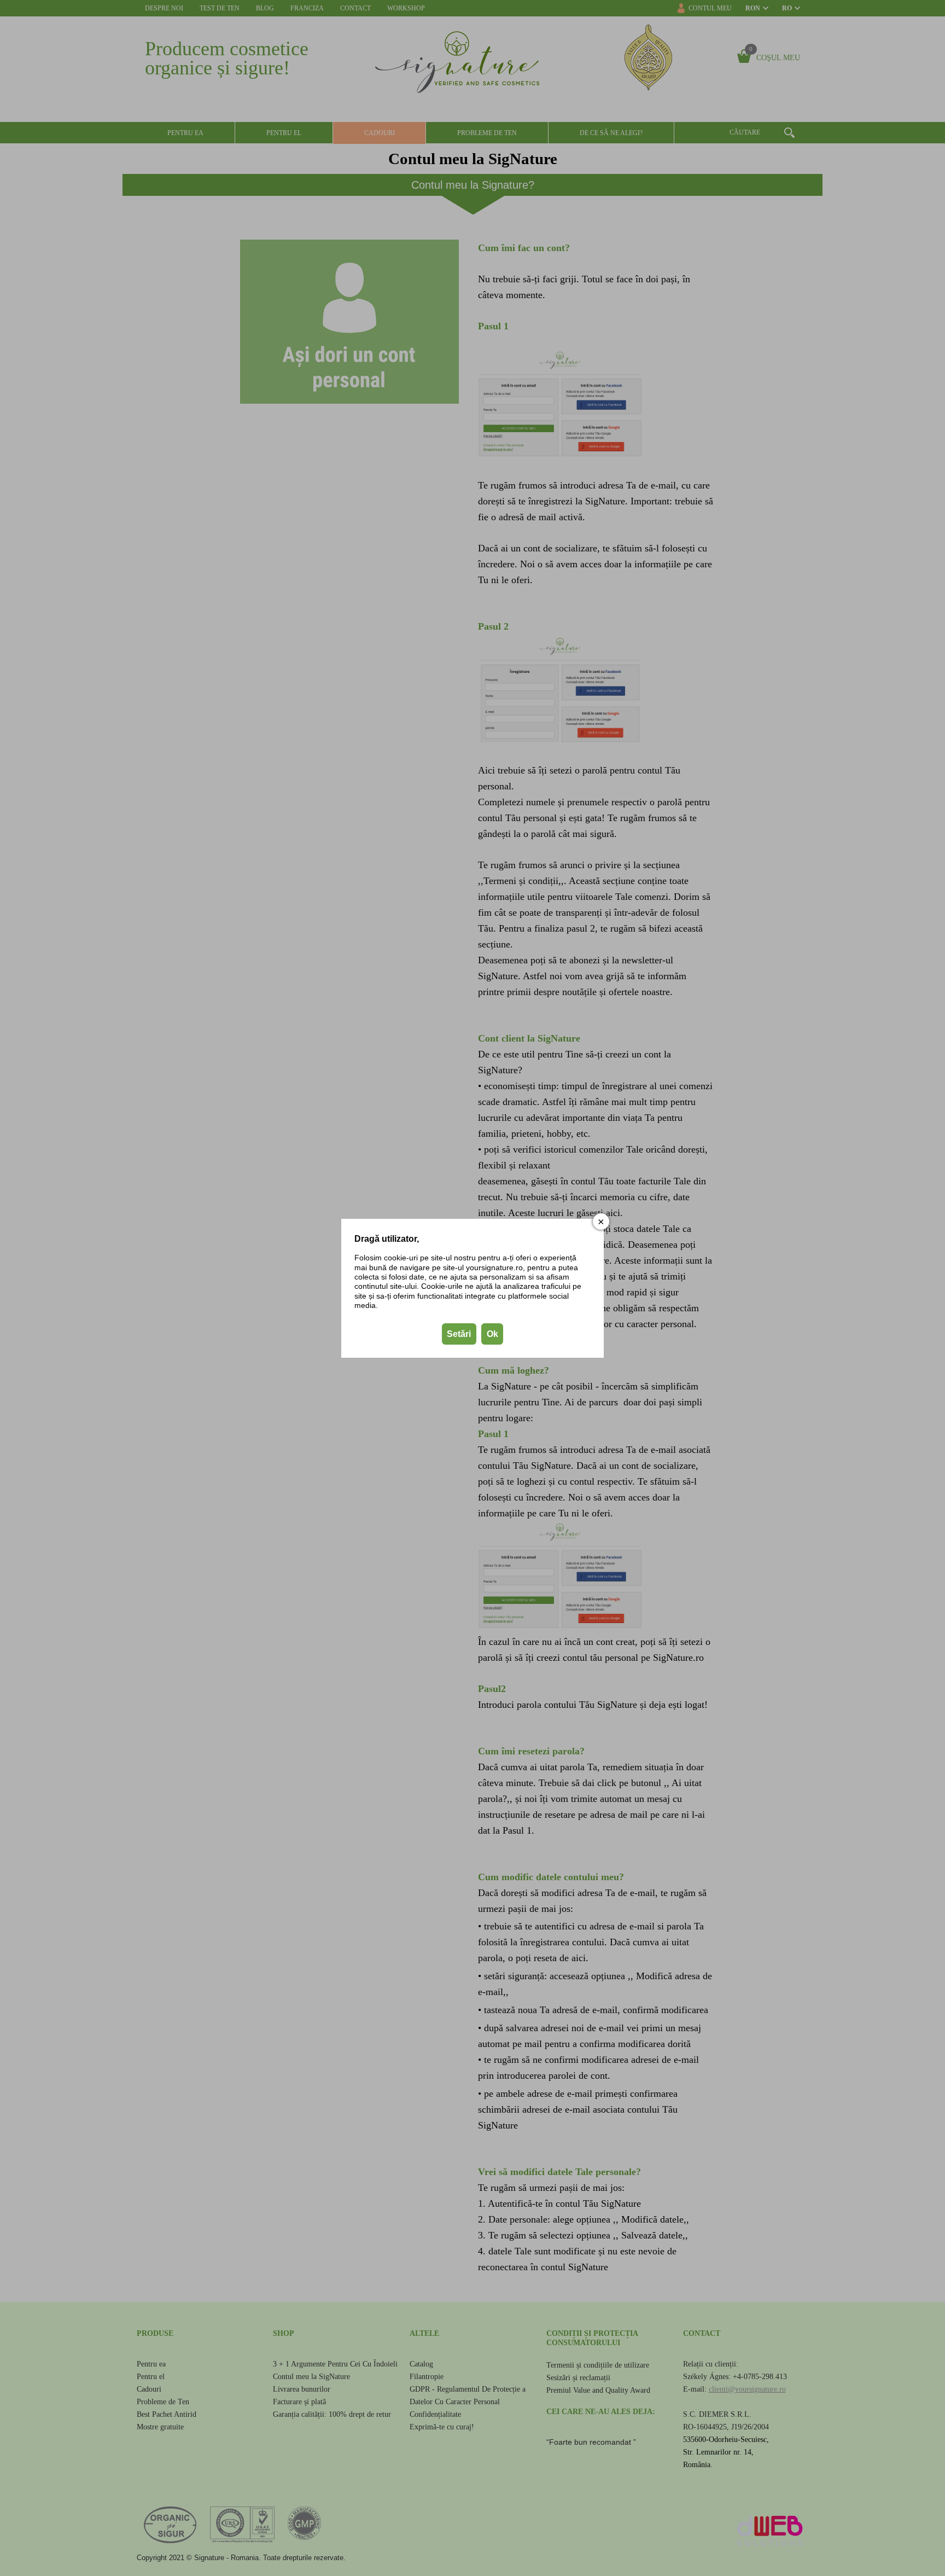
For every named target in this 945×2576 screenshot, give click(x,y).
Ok (492, 1333)
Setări (459, 1333)
